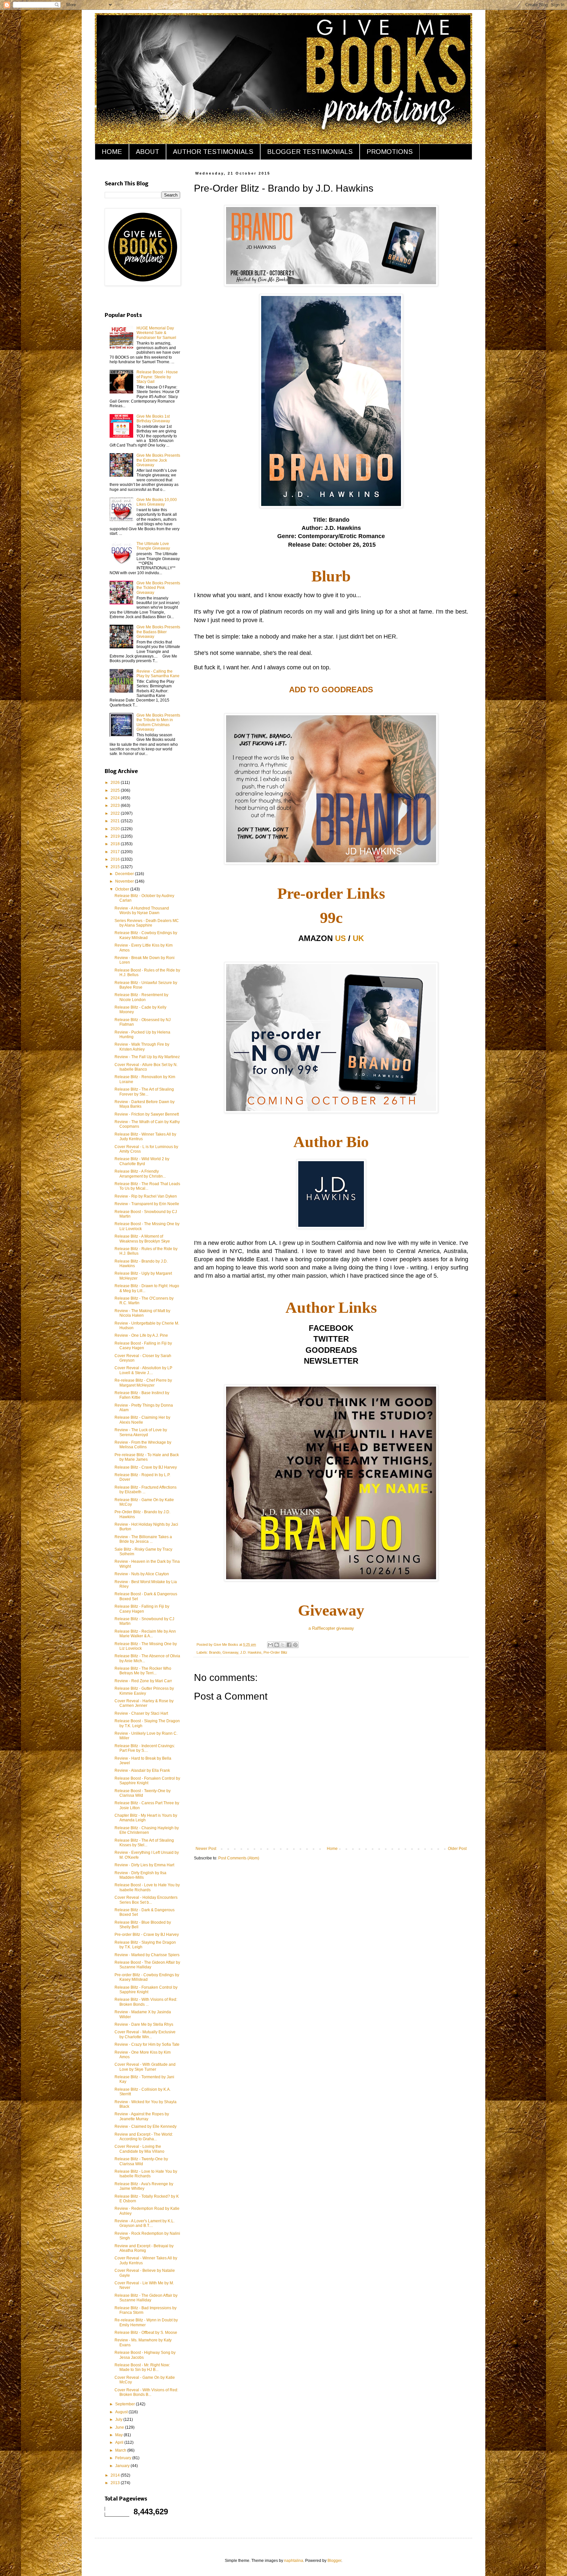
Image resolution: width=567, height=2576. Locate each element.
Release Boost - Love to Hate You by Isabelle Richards (147, 1887)
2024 (116, 798)
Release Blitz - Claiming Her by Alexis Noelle (142, 1420)
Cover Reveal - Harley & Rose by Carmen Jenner (144, 1703)
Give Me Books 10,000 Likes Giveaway (157, 502)
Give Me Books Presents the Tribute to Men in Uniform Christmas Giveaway (158, 722)
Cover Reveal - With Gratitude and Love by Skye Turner (145, 2067)
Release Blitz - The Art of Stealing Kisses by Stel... (144, 1843)
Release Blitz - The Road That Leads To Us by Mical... (147, 1186)
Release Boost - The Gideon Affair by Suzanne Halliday (147, 1965)
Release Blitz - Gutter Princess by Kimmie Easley (144, 1691)
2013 (116, 2483)
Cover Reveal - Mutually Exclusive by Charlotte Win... (145, 2034)
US (340, 938)
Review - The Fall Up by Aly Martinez (147, 1057)
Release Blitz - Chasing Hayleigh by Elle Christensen (147, 1830)
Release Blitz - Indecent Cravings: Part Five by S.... (145, 1748)
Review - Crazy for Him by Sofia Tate (147, 2044)
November (125, 881)
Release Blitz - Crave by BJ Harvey (146, 1467)
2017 (116, 852)
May (119, 2435)
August (122, 2412)
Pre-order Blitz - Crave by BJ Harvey (147, 1935)
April (120, 2442)
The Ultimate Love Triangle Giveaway (153, 546)
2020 (116, 829)
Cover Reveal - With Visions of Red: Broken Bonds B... (146, 2392)
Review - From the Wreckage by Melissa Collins (143, 1445)
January (123, 2466)
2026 (116, 783)
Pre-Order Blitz (275, 1652)
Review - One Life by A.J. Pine (141, 1335)
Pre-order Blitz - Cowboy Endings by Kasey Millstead (147, 1977)
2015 (116, 867)
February (124, 2458)
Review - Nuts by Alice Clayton (142, 1574)
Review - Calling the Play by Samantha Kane (158, 674)
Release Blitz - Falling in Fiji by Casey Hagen (142, 1609)
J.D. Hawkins (251, 1652)
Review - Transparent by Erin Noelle (147, 1204)
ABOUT (147, 152)
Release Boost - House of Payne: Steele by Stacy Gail (157, 377)
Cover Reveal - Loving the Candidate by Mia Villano (139, 2149)
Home (332, 1849)
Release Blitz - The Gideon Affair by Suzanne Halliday (146, 2298)
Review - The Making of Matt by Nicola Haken (142, 1313)
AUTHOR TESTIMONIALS (213, 152)
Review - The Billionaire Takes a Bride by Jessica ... (143, 1539)
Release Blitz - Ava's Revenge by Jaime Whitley (144, 2186)
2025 (116, 790)
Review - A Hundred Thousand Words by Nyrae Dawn (142, 911)
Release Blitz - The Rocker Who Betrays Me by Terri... (143, 1671)
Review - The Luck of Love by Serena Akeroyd (141, 1432)
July (119, 2419)
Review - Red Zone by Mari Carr (143, 1681)
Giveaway (230, 1652)
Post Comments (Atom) (239, 1858)
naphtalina (294, 2561)
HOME (112, 152)
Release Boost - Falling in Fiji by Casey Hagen (143, 1346)
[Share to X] (283, 1645)
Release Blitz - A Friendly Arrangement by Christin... (140, 1174)
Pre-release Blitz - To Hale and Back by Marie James (147, 1457)
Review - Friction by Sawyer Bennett (147, 1114)
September (126, 2404)
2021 (116, 821)
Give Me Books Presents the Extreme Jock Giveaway (158, 460)
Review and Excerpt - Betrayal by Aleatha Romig (144, 2248)
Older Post (457, 1849)
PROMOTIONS (390, 152)
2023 (116, 806)
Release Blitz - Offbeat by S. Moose (146, 2333)
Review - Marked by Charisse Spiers (147, 1955)
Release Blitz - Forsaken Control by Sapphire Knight (146, 1990)
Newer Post (206, 1849)
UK (358, 938)
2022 (116, 813)
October (123, 889)
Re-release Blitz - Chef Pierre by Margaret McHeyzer (143, 1383)
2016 (116, 859)
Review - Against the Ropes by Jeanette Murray (142, 2116)
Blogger (334, 2561)
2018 (116, 844)
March (121, 2450)
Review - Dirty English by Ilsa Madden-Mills (140, 1875)
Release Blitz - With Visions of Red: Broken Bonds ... (146, 2002)
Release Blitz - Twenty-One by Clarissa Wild (141, 2161)
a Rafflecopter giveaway (331, 1628)
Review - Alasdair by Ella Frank (142, 1770)
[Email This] (270, 1645)
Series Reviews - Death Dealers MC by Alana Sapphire (147, 923)
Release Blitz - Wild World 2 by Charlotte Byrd (142, 1161)
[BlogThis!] (277, 1645)
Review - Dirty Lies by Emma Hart (144, 1865)
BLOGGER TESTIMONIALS (310, 152)
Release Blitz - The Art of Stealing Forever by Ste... (144, 1092)
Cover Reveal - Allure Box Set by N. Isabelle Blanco (146, 1067)
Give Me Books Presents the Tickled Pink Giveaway (158, 588)
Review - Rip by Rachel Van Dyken (146, 1196)
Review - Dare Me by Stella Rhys (144, 2024)
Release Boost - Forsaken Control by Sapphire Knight (147, 1781)
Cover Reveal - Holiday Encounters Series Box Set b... (146, 1900)
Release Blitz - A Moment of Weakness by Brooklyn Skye (142, 1239)
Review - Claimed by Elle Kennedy (146, 2126)
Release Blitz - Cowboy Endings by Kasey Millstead (146, 935)
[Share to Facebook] (289, 1645)
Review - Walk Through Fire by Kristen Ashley (142, 1047)
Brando (215, 1652)
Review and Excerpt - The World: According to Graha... (144, 2137)
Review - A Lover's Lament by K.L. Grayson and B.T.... (145, 2223)
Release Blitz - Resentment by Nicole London (141, 997)
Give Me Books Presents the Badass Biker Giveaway (158, 632)
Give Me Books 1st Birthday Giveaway (153, 419)
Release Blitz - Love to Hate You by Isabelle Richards (146, 2174)
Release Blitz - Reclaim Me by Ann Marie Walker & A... (145, 1634)
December (125, 874)
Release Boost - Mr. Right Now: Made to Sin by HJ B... (142, 2367)
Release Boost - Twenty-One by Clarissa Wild (143, 1793)
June (120, 2427)
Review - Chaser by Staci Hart (141, 1713)
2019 (116, 836)
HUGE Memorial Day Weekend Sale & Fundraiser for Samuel (156, 333)
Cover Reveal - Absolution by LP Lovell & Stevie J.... (143, 1370)
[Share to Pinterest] (295, 1645)
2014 (116, 2475)
